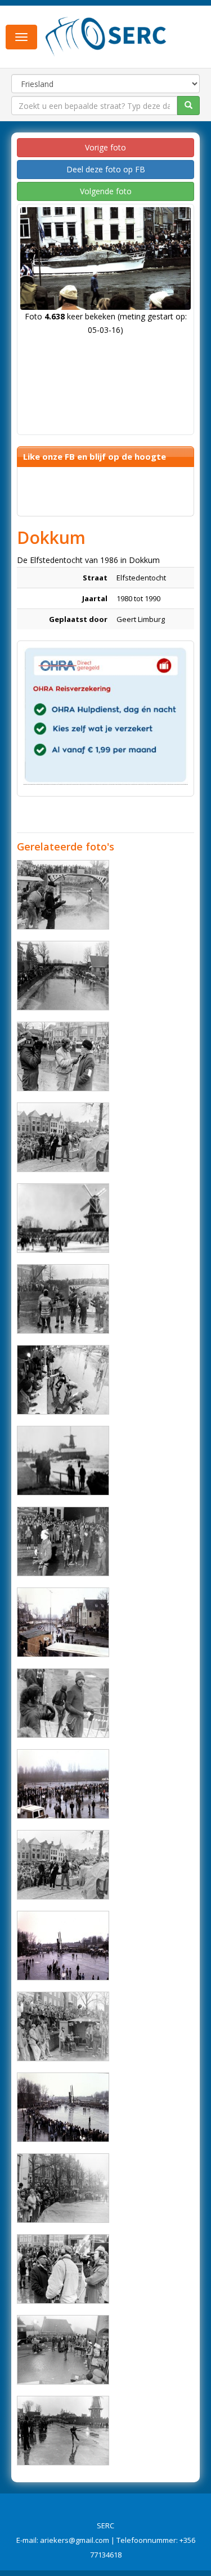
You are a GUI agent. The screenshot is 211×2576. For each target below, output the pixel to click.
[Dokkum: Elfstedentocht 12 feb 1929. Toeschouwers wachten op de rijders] (63, 1461)
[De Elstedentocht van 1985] (63, 1137)
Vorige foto (105, 147)
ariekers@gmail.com (75, 2540)
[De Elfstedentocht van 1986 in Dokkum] (63, 1622)
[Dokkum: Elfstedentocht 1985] (63, 1218)
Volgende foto (106, 191)
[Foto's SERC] (106, 35)
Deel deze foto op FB (106, 169)
